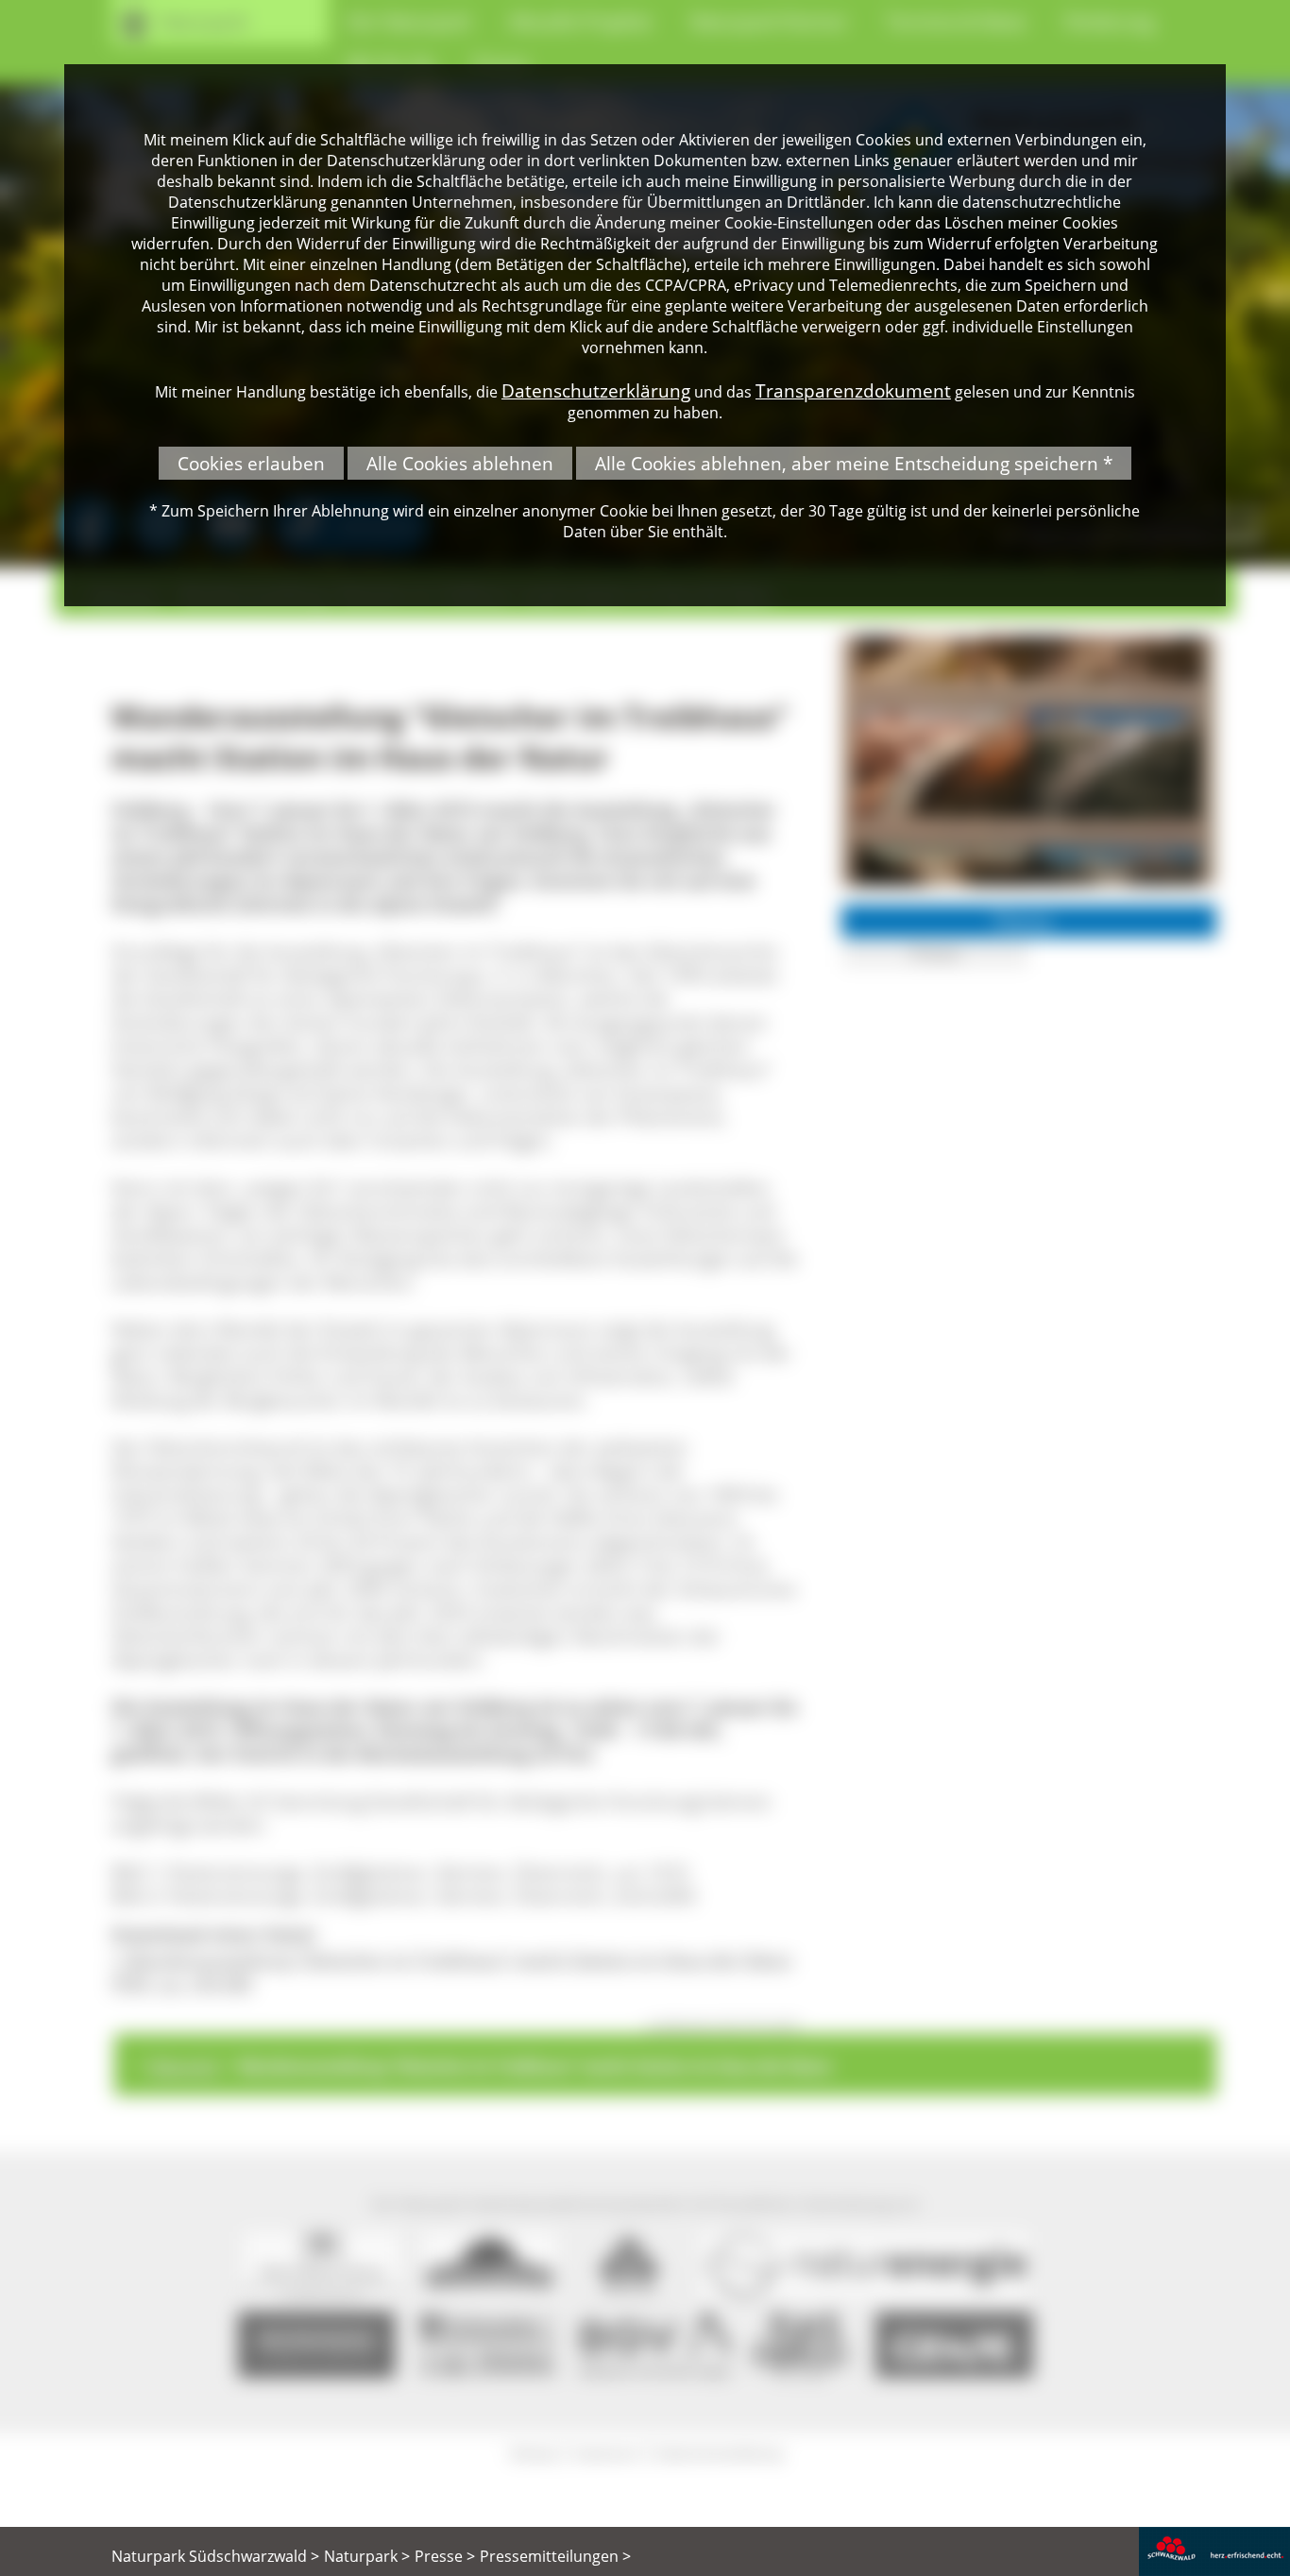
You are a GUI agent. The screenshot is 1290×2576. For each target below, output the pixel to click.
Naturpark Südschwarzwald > (215, 2556)
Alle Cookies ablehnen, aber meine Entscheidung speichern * (854, 463)
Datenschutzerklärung (596, 390)
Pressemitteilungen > (555, 2556)
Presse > (445, 2556)
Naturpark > (367, 2556)
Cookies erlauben (251, 463)
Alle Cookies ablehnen (460, 463)
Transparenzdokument (853, 390)
